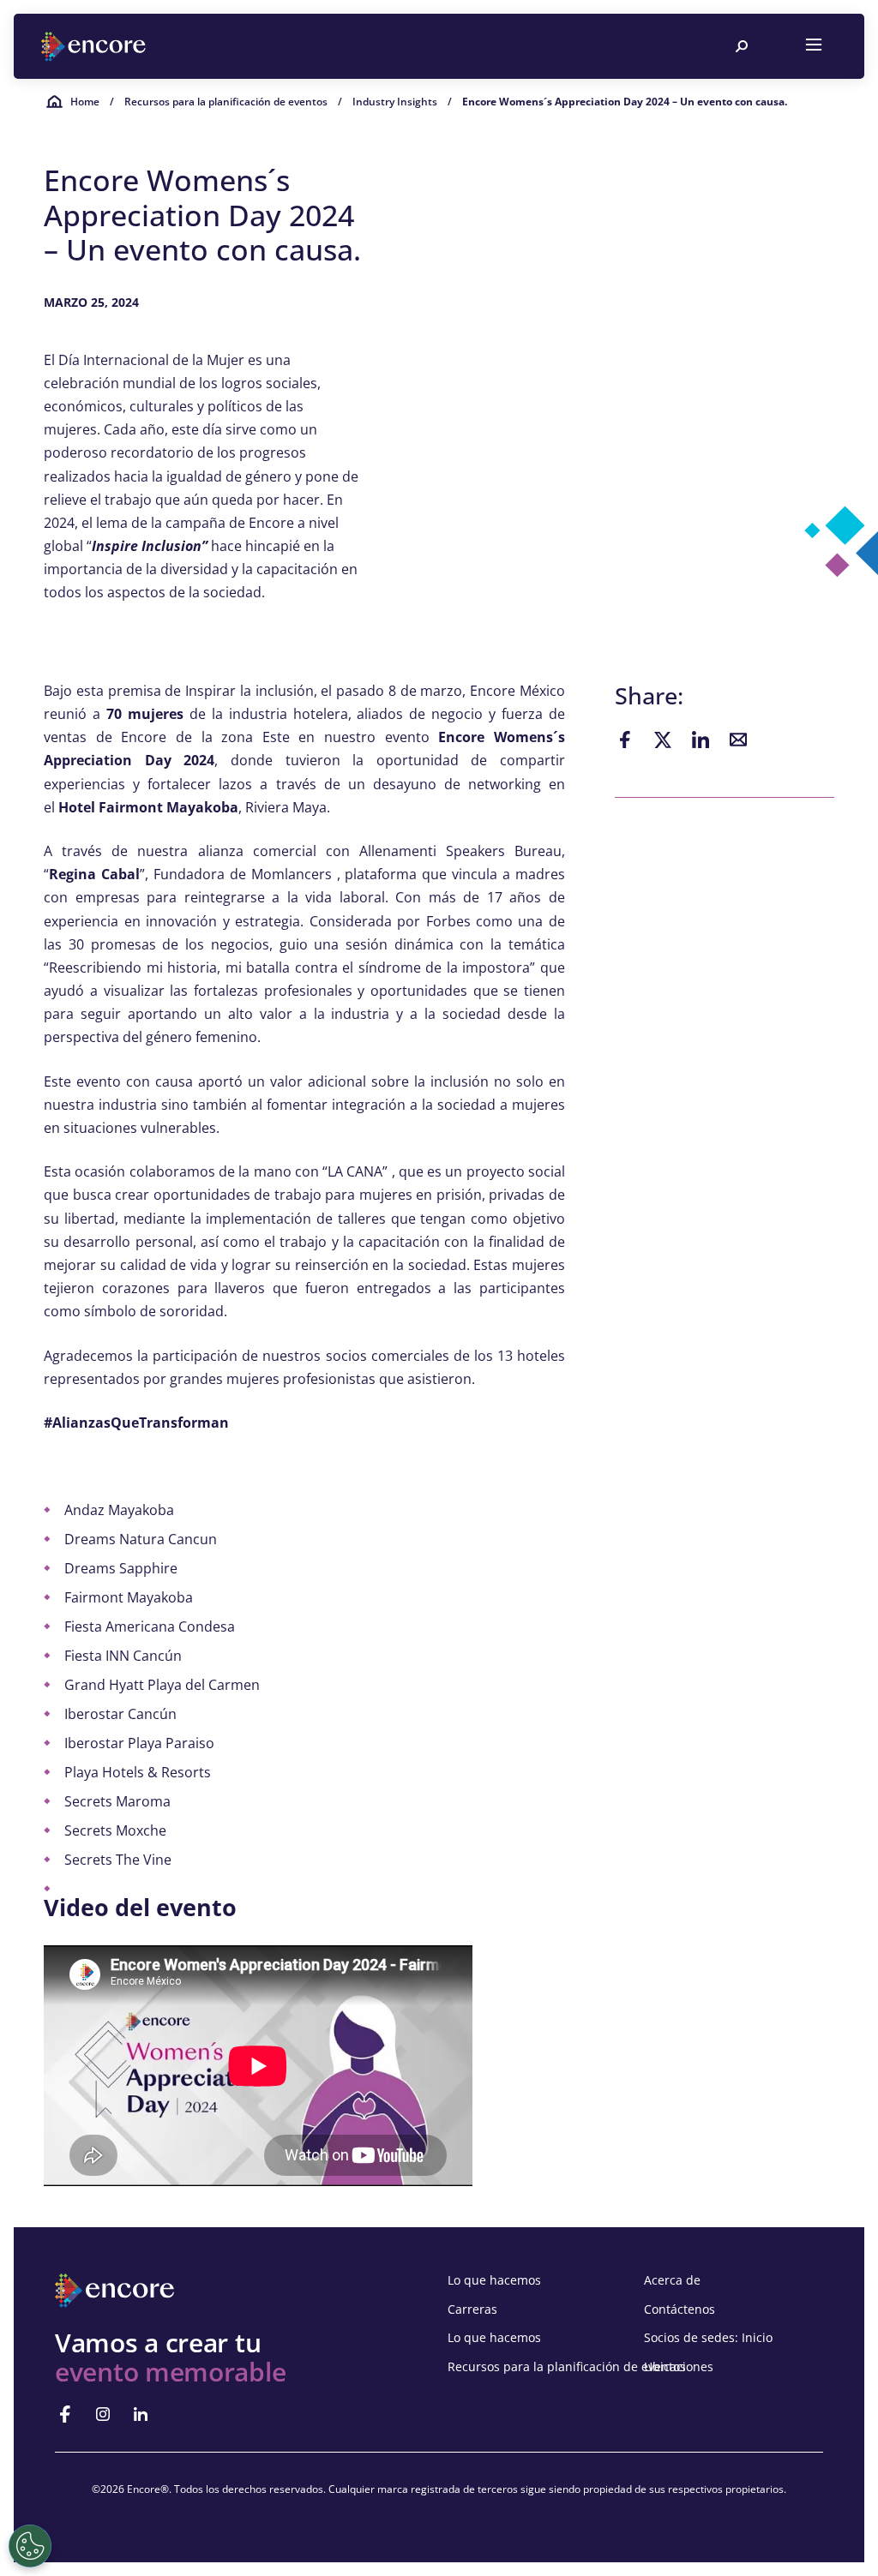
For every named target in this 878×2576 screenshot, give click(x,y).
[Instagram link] (103, 2414)
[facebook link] (65, 2414)
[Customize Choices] (30, 2546)
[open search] (742, 46)
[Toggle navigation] (814, 46)
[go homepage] (95, 47)
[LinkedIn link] (141, 2414)
